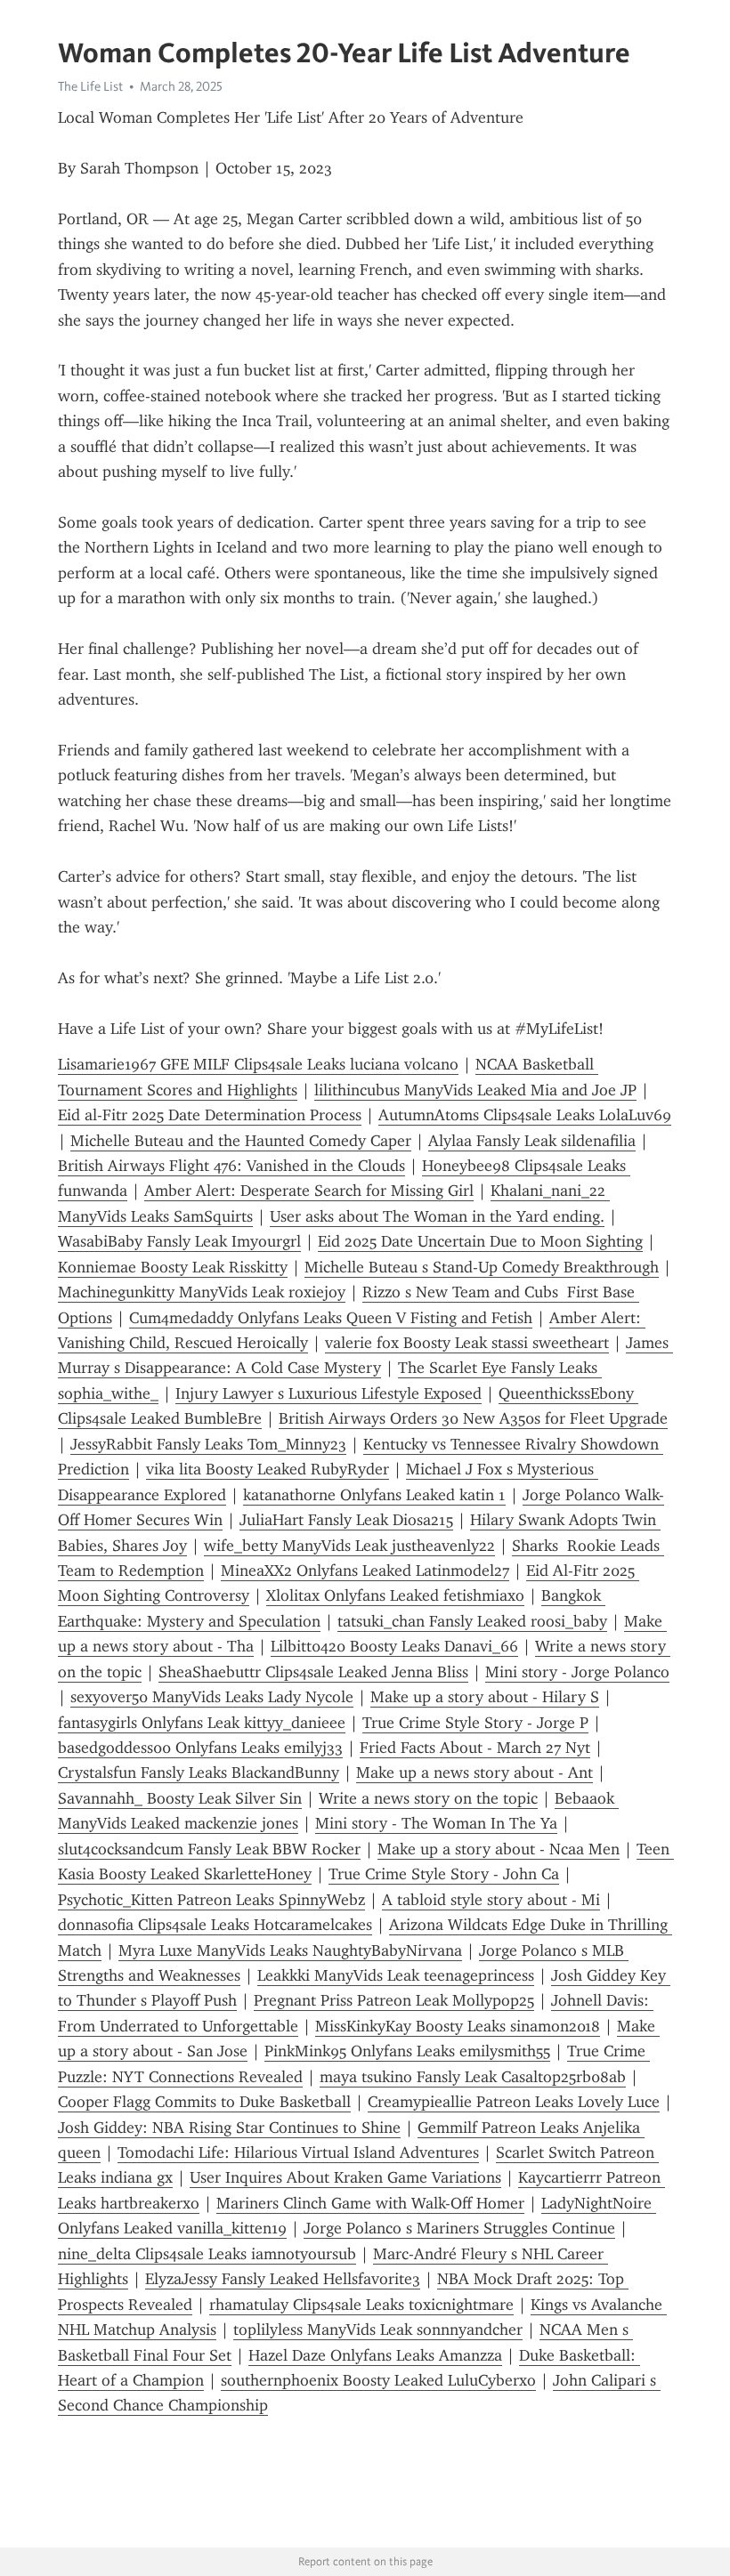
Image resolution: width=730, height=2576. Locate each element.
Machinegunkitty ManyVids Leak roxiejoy (202, 1292)
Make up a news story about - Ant (474, 1773)
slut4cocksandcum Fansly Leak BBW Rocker (209, 1849)
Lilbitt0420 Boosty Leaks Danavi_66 (394, 1646)
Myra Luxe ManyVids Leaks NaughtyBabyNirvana (290, 1950)
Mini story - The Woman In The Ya (436, 1823)
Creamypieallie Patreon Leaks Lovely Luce (514, 2102)
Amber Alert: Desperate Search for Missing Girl (309, 1191)
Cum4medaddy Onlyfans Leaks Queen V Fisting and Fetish (331, 1318)
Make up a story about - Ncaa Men (499, 1849)
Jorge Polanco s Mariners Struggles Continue (459, 2228)
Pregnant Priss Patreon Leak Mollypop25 (394, 2000)
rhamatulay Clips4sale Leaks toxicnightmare (361, 2305)
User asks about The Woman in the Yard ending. (437, 1216)
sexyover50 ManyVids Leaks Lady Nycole (212, 1697)
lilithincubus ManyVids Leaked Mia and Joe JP (475, 1090)
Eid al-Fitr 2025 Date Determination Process (210, 1115)
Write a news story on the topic (428, 1798)
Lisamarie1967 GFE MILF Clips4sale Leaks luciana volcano (258, 1064)
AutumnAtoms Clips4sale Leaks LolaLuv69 (525, 1115)
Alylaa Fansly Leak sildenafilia (532, 1141)
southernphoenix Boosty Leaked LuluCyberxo (378, 2380)
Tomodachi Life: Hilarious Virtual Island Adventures (298, 2152)
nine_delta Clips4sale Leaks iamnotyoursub (207, 2254)
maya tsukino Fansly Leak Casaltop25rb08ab (473, 2077)
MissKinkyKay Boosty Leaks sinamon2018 (458, 2026)
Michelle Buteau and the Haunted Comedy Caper (241, 1141)
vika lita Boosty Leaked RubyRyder (268, 1469)
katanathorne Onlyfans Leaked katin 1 (374, 1495)
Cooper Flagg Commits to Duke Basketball (204, 2102)
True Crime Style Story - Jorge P (475, 1723)
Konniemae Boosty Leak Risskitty (173, 1267)
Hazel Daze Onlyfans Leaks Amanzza (375, 2355)
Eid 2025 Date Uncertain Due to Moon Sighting (480, 1241)
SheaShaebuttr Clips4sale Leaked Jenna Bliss (313, 1672)
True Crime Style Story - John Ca (444, 1874)
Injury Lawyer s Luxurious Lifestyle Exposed (328, 1393)
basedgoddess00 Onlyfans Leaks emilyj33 (200, 1748)
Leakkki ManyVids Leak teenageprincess (396, 1975)
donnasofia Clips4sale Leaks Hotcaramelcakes (215, 1925)
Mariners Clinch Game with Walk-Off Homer (370, 2203)
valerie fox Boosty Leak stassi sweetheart (467, 1343)
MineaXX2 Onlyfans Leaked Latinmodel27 (365, 1571)
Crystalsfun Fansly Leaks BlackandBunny (199, 1773)
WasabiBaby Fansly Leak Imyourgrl (179, 1241)
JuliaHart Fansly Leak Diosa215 (346, 1520)
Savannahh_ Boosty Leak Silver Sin (180, 1798)
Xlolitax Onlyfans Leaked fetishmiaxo (395, 1595)
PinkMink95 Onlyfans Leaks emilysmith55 (407, 2051)
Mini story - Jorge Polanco (577, 1672)
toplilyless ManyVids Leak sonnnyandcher (378, 2330)
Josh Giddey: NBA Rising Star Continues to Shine (229, 2128)
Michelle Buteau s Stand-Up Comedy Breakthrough (482, 1267)
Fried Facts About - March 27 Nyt (475, 1748)
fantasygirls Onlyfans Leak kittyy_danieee (202, 1723)
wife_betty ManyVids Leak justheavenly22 (349, 1546)
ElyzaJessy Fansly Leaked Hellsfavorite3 (283, 2279)
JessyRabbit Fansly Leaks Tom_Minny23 (208, 1444)
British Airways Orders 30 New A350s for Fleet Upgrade (473, 1418)
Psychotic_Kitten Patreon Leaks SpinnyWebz (211, 1900)
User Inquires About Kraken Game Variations (345, 2177)
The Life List (90, 86)
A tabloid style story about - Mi (491, 1900)
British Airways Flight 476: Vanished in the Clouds (231, 1166)
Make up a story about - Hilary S (485, 1697)
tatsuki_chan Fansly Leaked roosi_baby (472, 1621)
